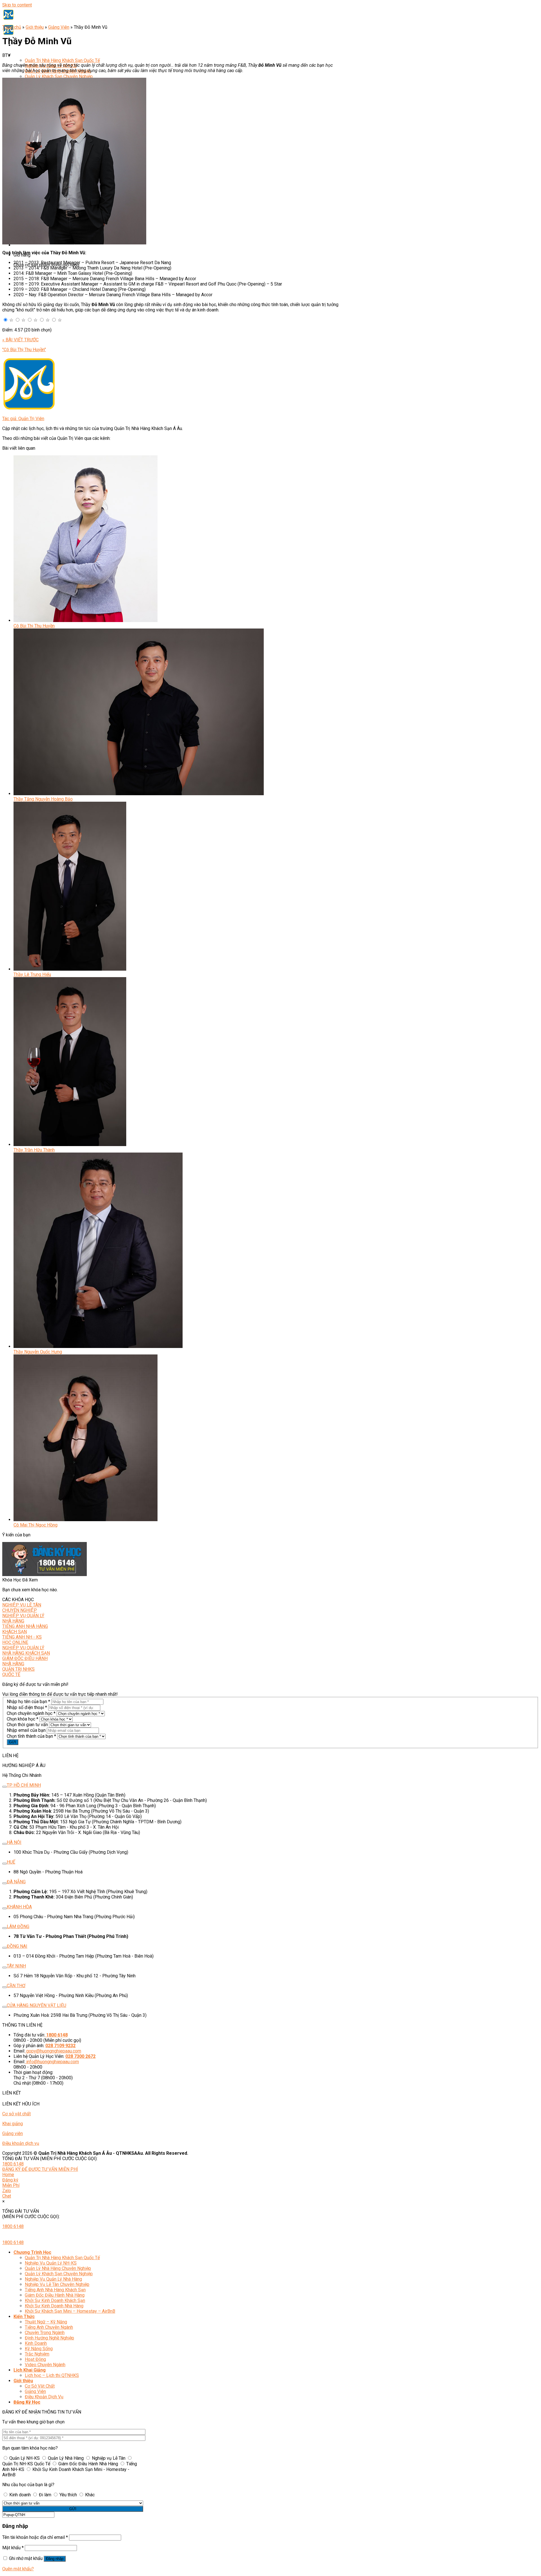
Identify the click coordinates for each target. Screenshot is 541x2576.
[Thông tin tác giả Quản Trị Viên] (29, 409)
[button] (5, 320)
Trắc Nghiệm (37, 2354)
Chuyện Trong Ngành (45, 2333)
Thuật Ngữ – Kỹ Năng (46, 2322)
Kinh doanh (20, 2495)
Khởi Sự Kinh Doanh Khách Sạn (55, 2300)
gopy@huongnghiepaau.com (54, 2051)
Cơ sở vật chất (16, 2114)
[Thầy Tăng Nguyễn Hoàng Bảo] (139, 794)
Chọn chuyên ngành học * (31, 1713)
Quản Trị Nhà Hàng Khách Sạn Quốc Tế (62, 60)
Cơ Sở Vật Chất (40, 2386)
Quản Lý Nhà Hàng (66, 2458)
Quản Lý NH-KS (25, 2458)
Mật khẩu (13, 2548)
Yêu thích (68, 2495)
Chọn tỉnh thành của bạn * (31, 1736)
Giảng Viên (59, 27)
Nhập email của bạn (26, 1730)
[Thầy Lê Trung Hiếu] (70, 969)
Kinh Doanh (36, 2343)
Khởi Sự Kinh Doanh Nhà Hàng (54, 2306)
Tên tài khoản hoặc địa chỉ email (35, 2537)
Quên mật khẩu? (18, 2569)
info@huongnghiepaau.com (53, 2062)
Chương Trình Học (32, 55)
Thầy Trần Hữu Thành (34, 1150)
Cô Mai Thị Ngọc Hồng (36, 1525)
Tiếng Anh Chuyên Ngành (49, 2327)
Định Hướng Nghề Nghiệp (49, 2338)
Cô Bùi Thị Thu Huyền (34, 626)
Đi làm (45, 2495)
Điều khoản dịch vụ (21, 2143)
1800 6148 (13, 2164)
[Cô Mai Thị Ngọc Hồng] (86, 1520)
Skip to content (17, 5)
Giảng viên (13, 2133)
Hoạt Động (35, 2359)
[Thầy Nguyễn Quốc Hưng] (98, 1346)
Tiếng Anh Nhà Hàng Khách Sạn (55, 2290)
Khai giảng (13, 2124)
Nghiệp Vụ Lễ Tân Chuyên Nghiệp (57, 2284)
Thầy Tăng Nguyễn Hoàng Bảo (43, 799)
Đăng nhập (55, 2559)
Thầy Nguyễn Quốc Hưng (38, 1352)
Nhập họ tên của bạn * (28, 1702)
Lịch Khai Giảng (30, 2370)
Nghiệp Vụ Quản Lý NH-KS (51, 2263)
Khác (89, 2495)
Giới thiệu (35, 27)
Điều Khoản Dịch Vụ (44, 2397)
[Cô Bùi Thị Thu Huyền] (86, 620)
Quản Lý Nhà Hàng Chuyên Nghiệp (58, 2268)
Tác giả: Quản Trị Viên (23, 419)
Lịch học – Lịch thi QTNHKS (52, 2375)
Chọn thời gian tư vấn (27, 1725)
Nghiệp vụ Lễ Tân (109, 2458)
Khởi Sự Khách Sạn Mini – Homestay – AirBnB (70, 2311)
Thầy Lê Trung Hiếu (32, 974)
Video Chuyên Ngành (45, 2365)
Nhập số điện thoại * (27, 1707)
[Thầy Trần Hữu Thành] (70, 1145)
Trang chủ (12, 27)
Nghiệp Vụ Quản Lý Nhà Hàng (53, 2279)
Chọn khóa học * (23, 1719)
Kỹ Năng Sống (39, 2349)
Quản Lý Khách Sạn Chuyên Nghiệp (59, 76)
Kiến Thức (24, 2317)
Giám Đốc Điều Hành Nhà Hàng (55, 2295)
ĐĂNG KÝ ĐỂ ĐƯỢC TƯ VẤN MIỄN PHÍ (40, 2169)
